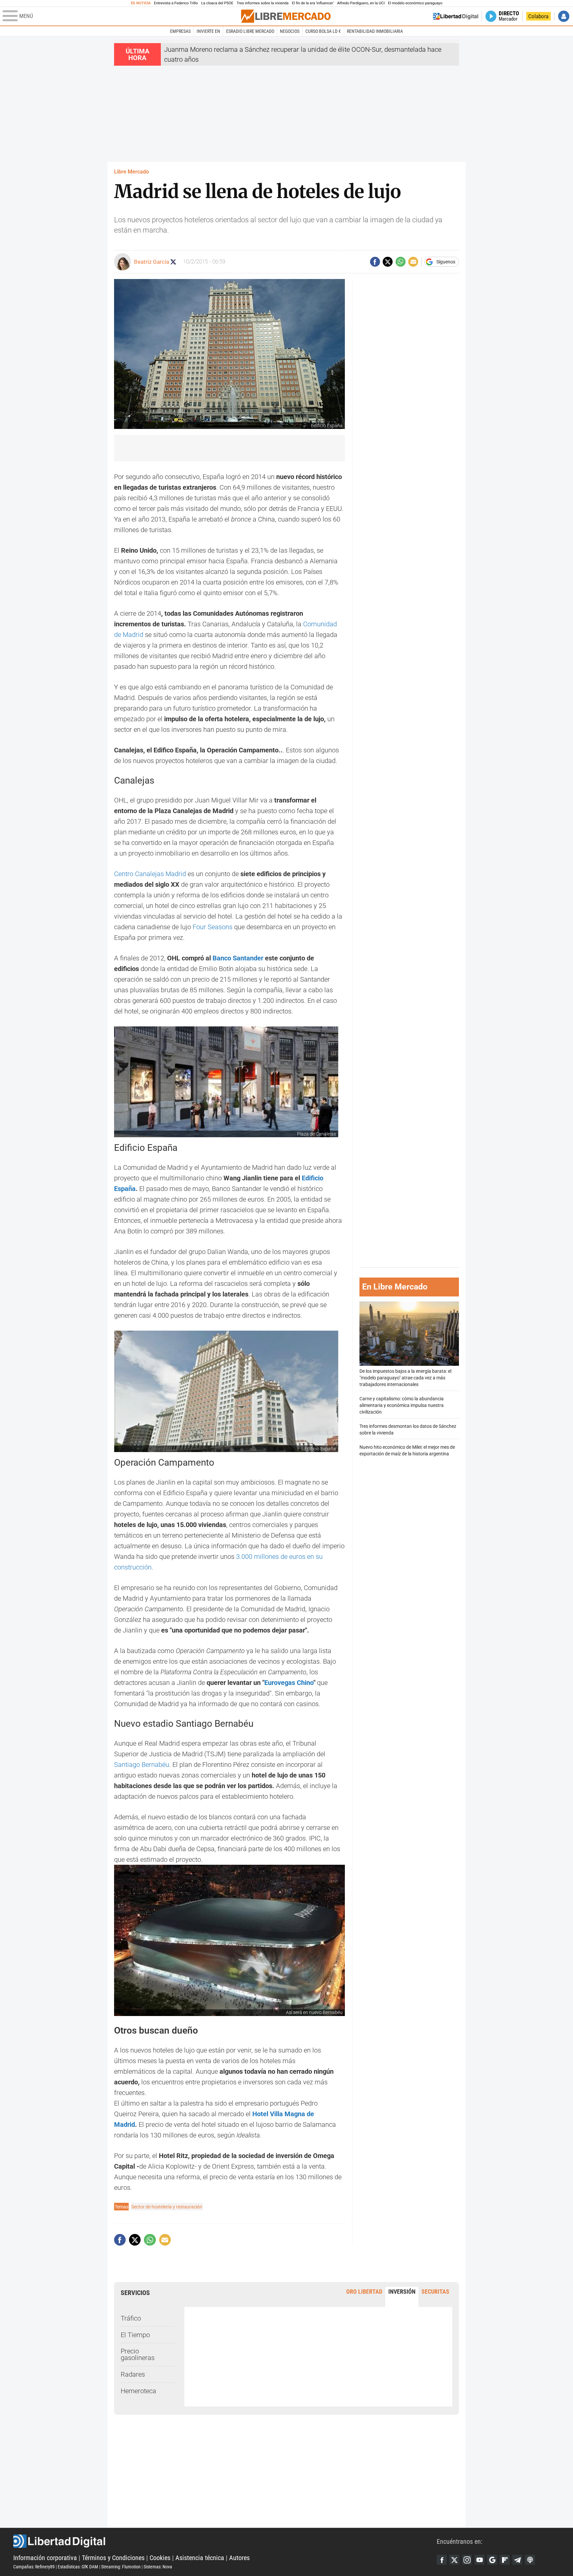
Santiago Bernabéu (142, 1765)
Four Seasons (213, 927)
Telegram (517, 2560)
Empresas (180, 31)
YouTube (479, 2560)
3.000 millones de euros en (276, 1557)
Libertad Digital (225, 2541)
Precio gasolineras (138, 2354)
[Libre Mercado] (286, 16)
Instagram (467, 2560)
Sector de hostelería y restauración (167, 2207)
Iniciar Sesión (564, 16)
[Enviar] (401, 262)
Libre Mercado (131, 172)
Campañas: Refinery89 (34, 2567)
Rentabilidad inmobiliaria (375, 31)
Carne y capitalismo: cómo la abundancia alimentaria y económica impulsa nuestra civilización (402, 1405)
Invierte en (208, 31)
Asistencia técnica (200, 2558)
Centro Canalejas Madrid (150, 874)
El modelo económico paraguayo (415, 3)
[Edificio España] (226, 1391)
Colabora (538, 16)
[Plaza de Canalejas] (226, 1082)
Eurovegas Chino (289, 1683)
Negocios (290, 31)
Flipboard (505, 2560)
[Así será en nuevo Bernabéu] (229, 1940)
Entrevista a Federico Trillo (176, 3)
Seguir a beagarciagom (173, 262)
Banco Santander (238, 958)
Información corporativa (45, 2558)
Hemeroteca (138, 2391)
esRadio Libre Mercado (250, 31)
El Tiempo (135, 2335)
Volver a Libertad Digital (456, 16)
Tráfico (131, 2318)
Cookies (160, 2558)
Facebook (442, 2560)
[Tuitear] (388, 262)
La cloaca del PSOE (217, 3)
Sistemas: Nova (158, 2567)
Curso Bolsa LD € (323, 31)
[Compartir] (375, 262)
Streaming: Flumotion (121, 2567)
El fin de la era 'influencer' (313, 3)
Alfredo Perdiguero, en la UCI (361, 3)
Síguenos (446, 262)
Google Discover (492, 2560)
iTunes (530, 2560)
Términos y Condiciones (113, 2558)
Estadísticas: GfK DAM (78, 2567)
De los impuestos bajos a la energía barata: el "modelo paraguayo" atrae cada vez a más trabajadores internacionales (405, 1378)
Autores (239, 2558)
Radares (133, 2374)
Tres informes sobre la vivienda (263, 3)
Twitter (454, 2560)
